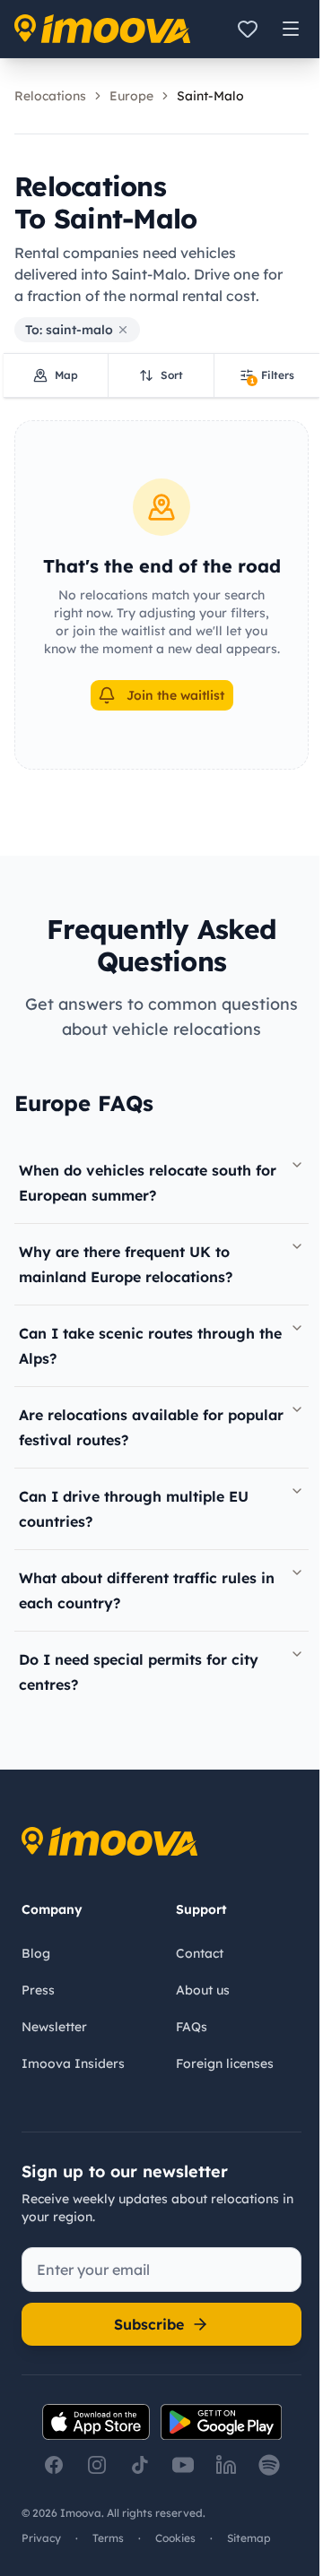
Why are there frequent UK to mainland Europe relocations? (126, 1264)
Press (38, 1990)
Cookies (175, 2538)
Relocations (50, 96)
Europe (131, 96)
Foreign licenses (225, 2063)
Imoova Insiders (73, 2063)
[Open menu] (291, 29)
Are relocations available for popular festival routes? (151, 1427)
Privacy (41, 2538)
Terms (108, 2538)
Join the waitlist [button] (175, 695)
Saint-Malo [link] (210, 96)
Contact (200, 1953)
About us (203, 1990)
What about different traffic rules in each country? (147, 1590)
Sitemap (249, 2538)
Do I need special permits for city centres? (139, 1672)
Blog (36, 1953)
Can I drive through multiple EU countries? (134, 1509)
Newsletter (54, 2027)
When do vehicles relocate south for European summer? (148, 1183)
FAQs (192, 2027)
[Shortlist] (248, 29)
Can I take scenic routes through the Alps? (150, 1346)
